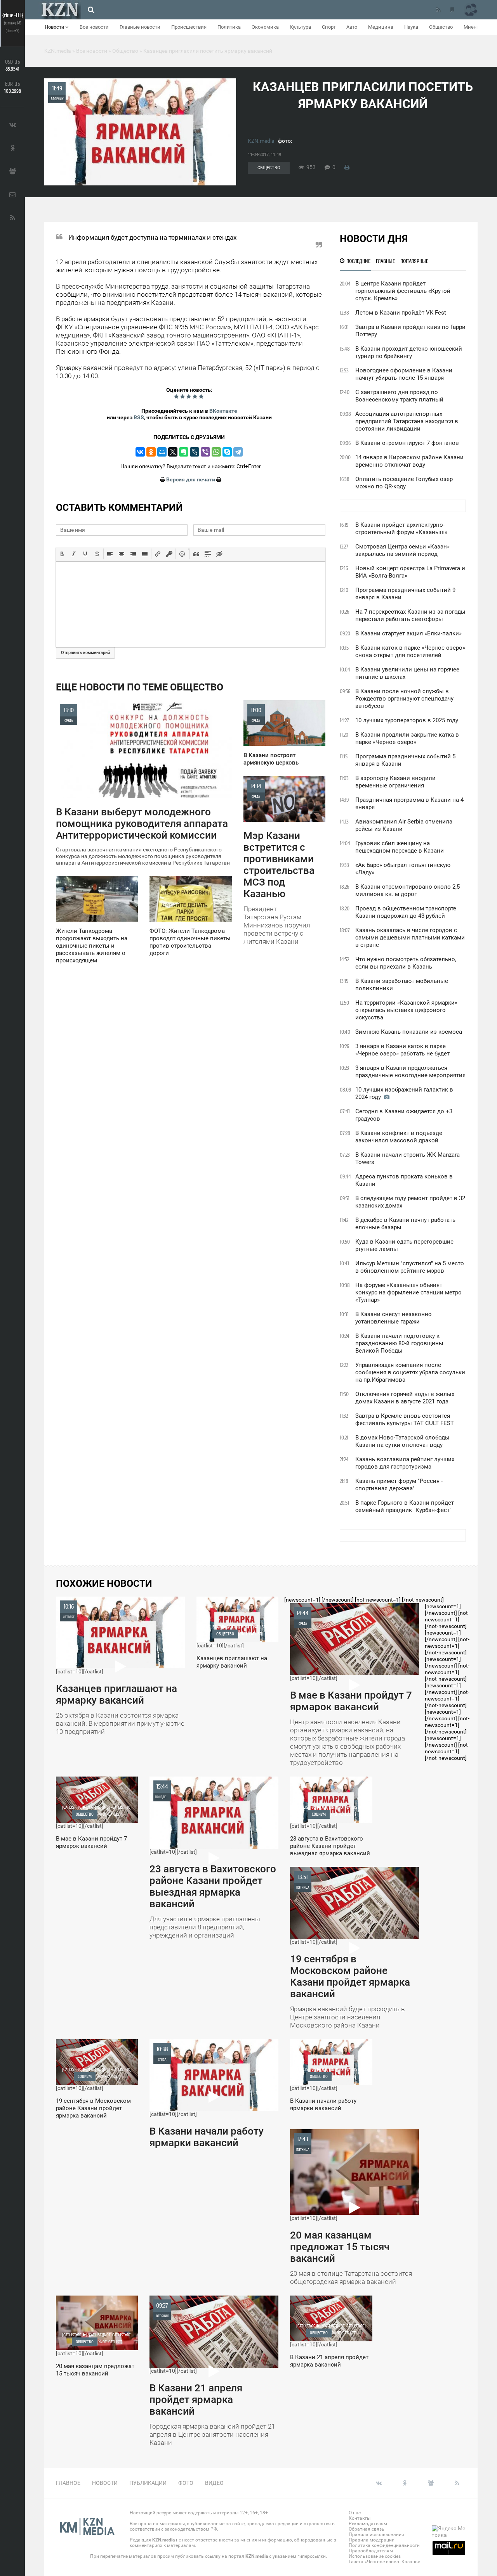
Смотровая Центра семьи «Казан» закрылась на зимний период (402, 550)
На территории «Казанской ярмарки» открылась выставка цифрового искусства (406, 1010)
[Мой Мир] (162, 452)
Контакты (360, 2518)
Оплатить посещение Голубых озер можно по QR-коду (404, 483)
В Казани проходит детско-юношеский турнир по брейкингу (409, 352)
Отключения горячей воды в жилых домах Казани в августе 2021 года (405, 1398)
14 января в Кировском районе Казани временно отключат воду (409, 461)
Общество (441, 27)
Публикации (148, 2483)
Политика (229, 27)
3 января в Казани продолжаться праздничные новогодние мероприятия (410, 1072)
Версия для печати (191, 479)
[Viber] (205, 452)
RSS (139, 417)
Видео (214, 2483)
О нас (355, 2513)
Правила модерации (372, 2540)
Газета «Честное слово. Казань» (384, 2562)
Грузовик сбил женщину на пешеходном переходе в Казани (400, 847)
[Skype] (227, 452)
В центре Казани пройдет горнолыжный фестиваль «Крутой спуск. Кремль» (403, 291)
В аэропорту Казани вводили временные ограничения (395, 782)
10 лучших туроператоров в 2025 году (407, 720)
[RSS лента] (438, 10)
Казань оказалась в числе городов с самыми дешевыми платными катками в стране (410, 938)
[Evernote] (184, 452)
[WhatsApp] (216, 452)
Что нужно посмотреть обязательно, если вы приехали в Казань (406, 963)
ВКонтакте (223, 411)
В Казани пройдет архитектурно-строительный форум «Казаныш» (401, 529)
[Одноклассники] (151, 452)
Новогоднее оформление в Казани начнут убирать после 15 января (404, 374)
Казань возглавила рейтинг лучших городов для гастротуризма (405, 1463)
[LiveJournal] (195, 452)
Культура (300, 27)
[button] (62, 554)
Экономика (265, 27)
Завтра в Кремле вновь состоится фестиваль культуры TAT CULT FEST (405, 1419)
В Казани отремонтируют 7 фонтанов (407, 443)
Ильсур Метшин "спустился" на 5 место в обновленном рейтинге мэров (410, 1267)
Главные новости (140, 27)
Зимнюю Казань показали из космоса (409, 1032)
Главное (68, 2483)
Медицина (381, 27)
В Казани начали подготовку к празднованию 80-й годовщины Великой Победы (399, 1343)
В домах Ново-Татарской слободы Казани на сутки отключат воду (402, 1441)
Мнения (473, 27)
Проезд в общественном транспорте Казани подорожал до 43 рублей (406, 912)
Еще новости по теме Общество (140, 687)
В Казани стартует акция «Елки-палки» (408, 633)
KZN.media (261, 141)
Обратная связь (367, 2529)
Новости (55, 27)
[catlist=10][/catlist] (120, 1669)
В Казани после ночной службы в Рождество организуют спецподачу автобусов (404, 699)
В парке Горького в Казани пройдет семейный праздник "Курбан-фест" (405, 1506)
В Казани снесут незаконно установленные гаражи (394, 1318)
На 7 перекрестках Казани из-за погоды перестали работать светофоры (410, 615)
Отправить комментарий (85, 653)
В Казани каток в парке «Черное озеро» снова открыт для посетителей (410, 651)
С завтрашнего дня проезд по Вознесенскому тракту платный (399, 396)
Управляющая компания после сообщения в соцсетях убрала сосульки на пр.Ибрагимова (410, 1372)
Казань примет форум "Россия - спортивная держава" (399, 1485)
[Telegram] (238, 452)
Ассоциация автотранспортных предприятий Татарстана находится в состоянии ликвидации (407, 421)
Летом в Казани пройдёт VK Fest (401, 313)
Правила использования (376, 2534)
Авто (352, 27)
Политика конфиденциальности (384, 2545)
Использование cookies (375, 2556)
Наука (411, 27)
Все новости (94, 27)
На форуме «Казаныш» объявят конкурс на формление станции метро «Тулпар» (408, 1292)
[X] (173, 452)
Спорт (329, 27)
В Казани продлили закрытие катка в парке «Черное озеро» (407, 738)
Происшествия (189, 27)
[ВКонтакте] (140, 452)
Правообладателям (371, 2551)
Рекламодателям (368, 2524)
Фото (186, 2483)
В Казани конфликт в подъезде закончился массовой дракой (399, 1137)
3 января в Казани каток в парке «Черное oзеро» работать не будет (402, 1050)
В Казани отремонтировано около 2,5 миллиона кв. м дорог (408, 890)
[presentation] (62, 554)
